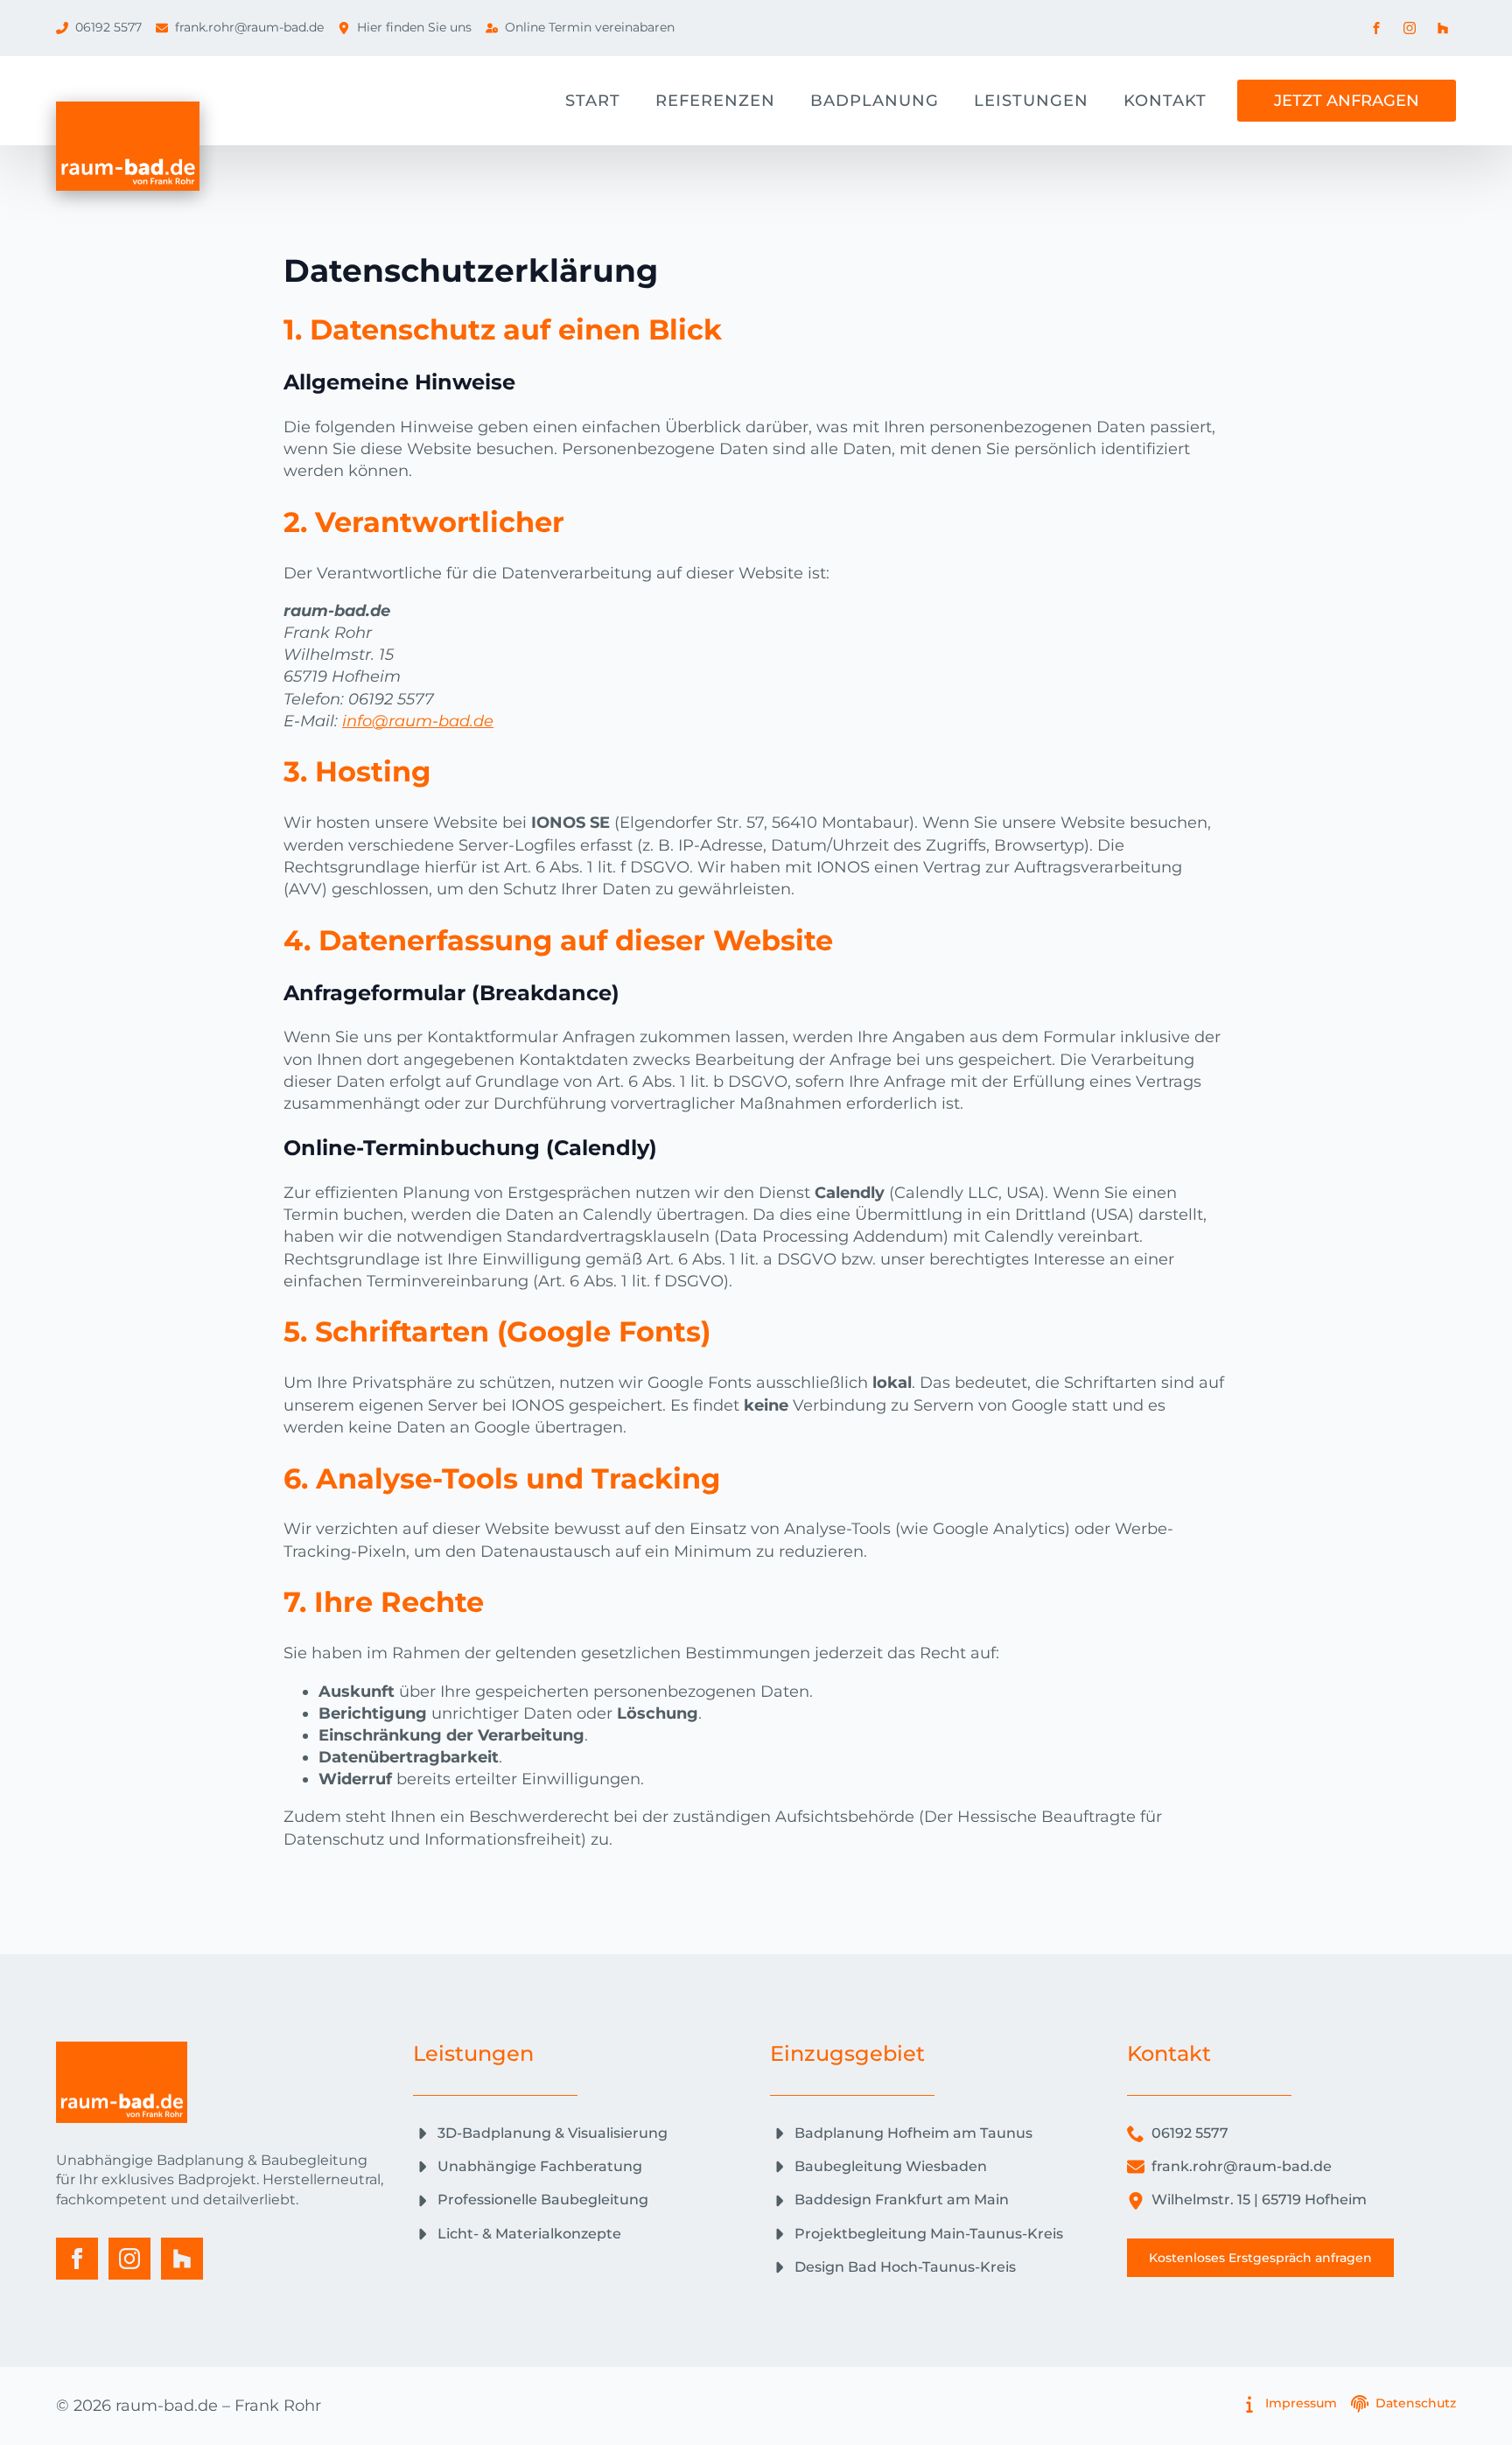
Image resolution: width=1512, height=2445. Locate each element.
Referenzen (715, 101)
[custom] (182, 2259)
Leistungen (1031, 101)
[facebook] (77, 2259)
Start (593, 101)
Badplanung (875, 101)
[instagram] (129, 2259)
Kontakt (1165, 101)
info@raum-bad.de (418, 721)
